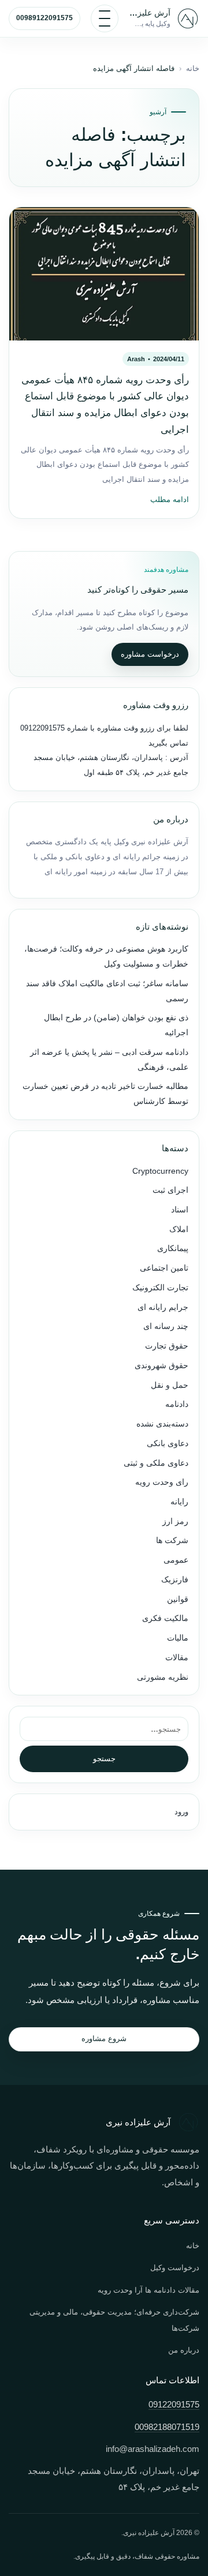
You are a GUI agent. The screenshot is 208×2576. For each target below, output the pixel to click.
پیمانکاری (173, 1248)
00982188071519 (167, 2427)
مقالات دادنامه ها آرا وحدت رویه (148, 2290)
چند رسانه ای (166, 1326)
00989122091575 (44, 18)
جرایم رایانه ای (163, 1307)
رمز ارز (175, 1521)
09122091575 (42, 728)
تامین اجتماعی (164, 1268)
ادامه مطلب (170, 500)
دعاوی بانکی (168, 1444)
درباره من (184, 2350)
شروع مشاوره (104, 2038)
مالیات (178, 1638)
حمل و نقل (170, 1385)
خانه (193, 69)
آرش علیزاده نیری (150, 13)
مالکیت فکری (165, 1618)
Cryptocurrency (160, 1171)
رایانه (179, 1502)
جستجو (104, 1759)
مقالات (177, 1658)
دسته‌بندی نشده (162, 1424)
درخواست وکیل (175, 2268)
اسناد (180, 1210)
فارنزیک (175, 1580)
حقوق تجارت (167, 1346)
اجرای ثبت (170, 1190)
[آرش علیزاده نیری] (188, 18)
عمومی (176, 1560)
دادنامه (177, 1404)
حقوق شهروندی (161, 1366)
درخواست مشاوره (150, 654)
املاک (179, 1229)
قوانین (178, 1599)
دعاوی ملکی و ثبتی (156, 1463)
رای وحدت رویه (162, 1482)
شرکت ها (172, 1540)
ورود (181, 1812)
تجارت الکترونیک (160, 1288)
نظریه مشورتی (163, 1677)
